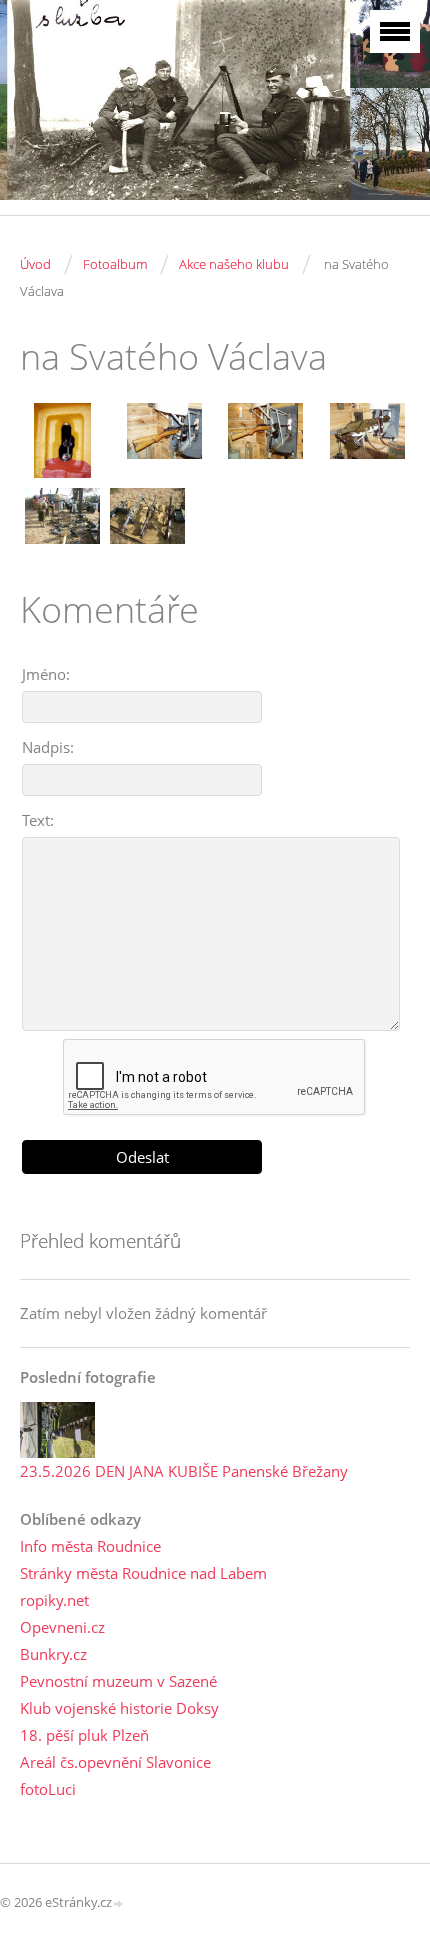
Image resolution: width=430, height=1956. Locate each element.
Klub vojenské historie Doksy (119, 1708)
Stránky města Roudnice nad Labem (143, 1573)
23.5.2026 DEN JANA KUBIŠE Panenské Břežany (184, 1471)
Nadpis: (48, 747)
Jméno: (46, 674)
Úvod (35, 264)
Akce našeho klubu (234, 264)
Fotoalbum (115, 264)
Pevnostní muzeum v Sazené (118, 1681)
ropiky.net (54, 1600)
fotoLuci (48, 1789)
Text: (38, 820)
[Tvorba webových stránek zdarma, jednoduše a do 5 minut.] (119, 1903)
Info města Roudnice (90, 1546)
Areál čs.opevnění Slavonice (115, 1762)
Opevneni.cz (62, 1627)
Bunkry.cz (53, 1654)
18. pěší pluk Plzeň (84, 1735)
